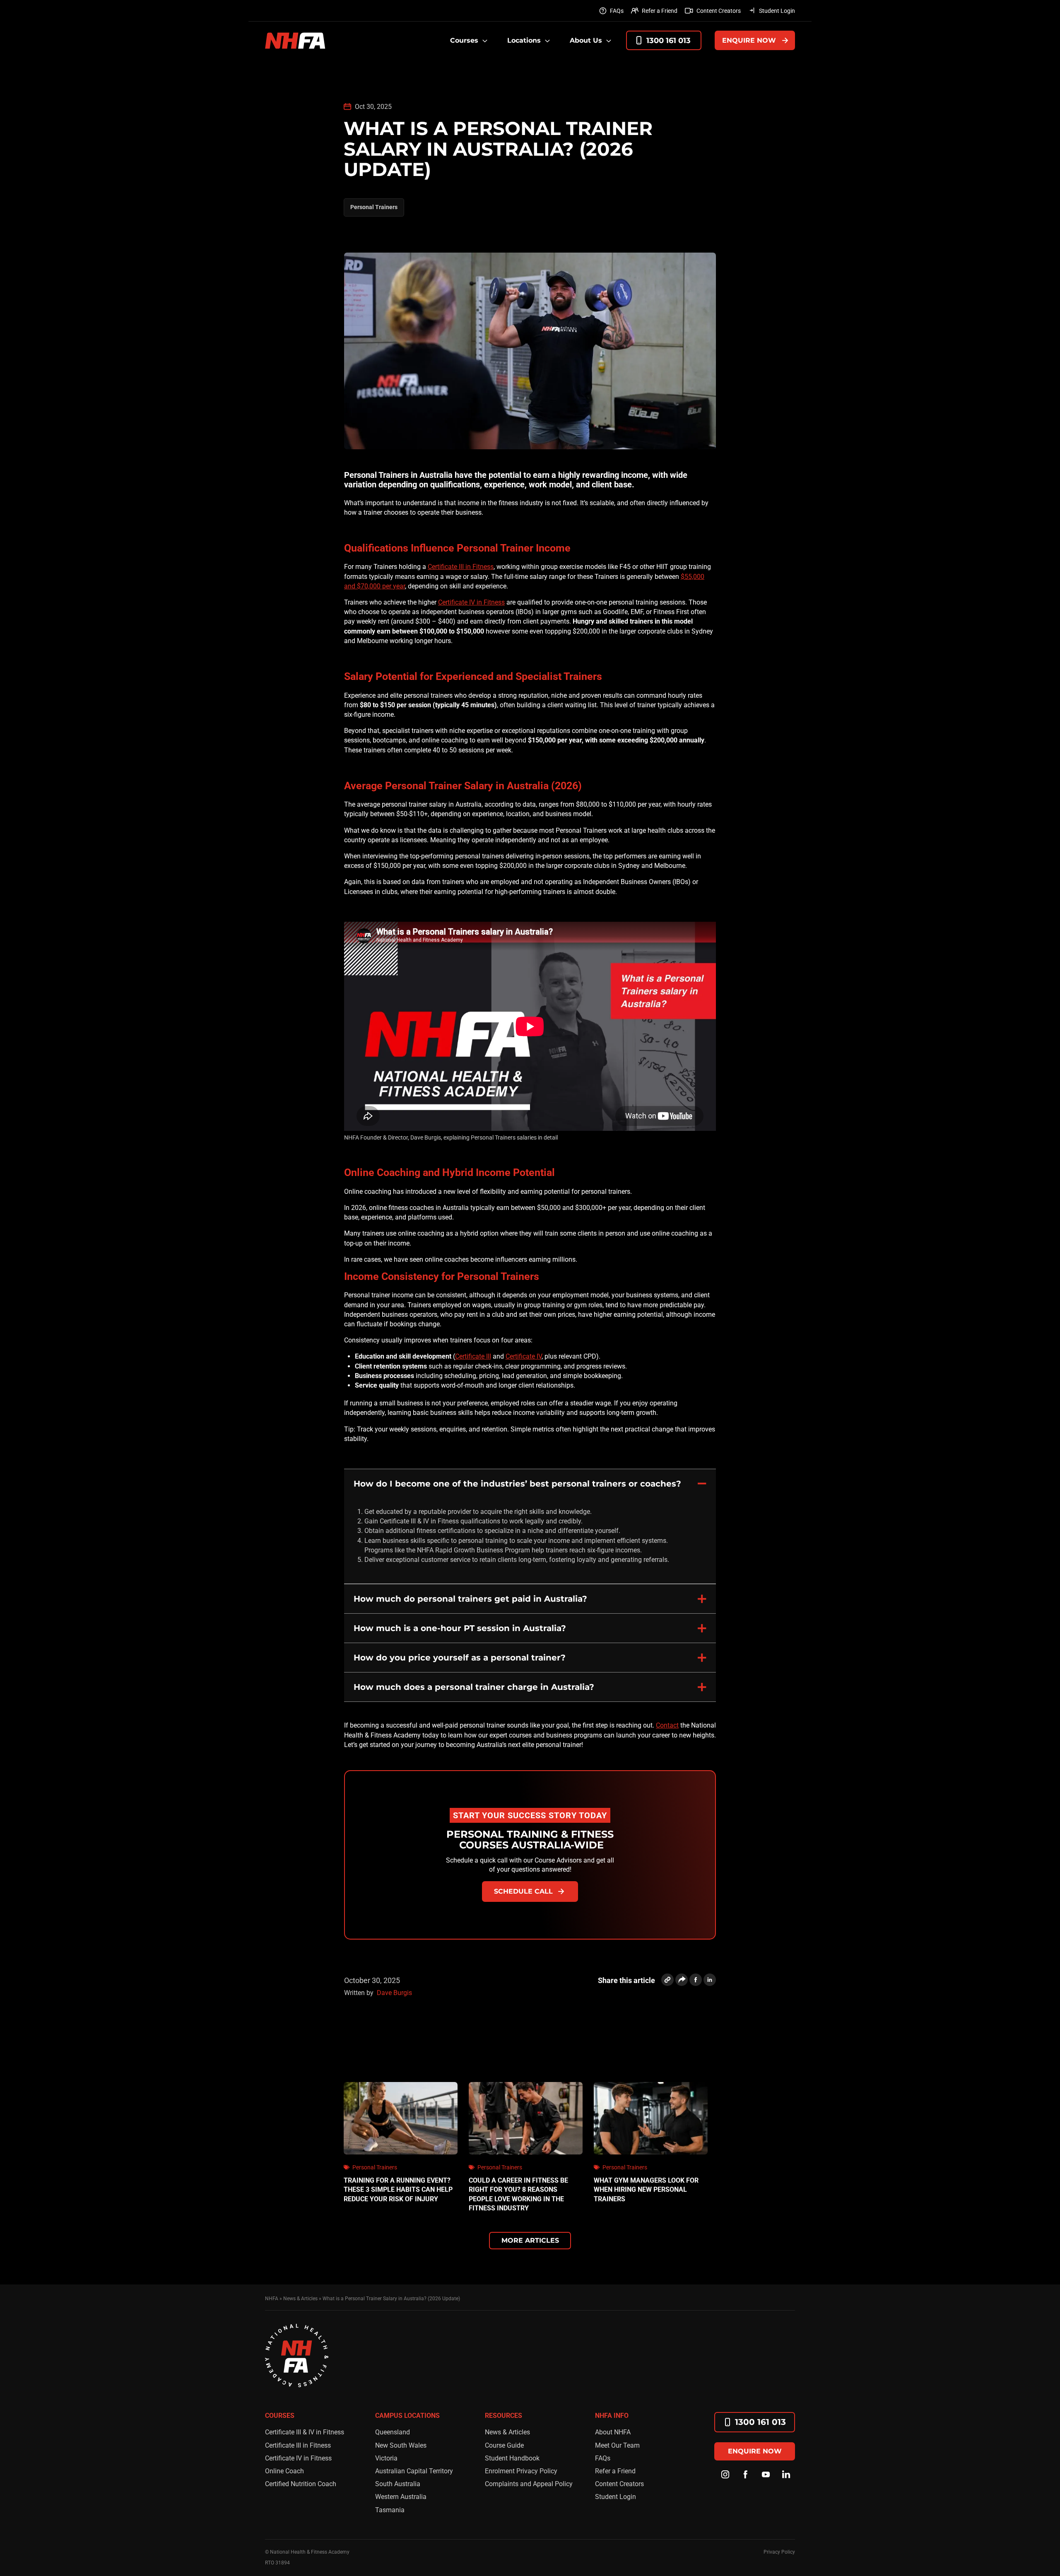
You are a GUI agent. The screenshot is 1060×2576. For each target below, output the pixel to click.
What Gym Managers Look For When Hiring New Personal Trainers (646, 2190)
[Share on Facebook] (696, 1980)
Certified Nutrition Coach (301, 2484)
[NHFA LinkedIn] (786, 2475)
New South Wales (401, 2445)
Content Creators (719, 11)
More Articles (530, 2240)
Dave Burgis (394, 1993)
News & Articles (507, 2432)
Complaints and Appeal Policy (529, 2484)
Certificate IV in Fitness (471, 602)
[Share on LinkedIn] (710, 1980)
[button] (530, 1483)
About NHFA (613, 2432)
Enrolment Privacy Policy (521, 2471)
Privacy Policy (779, 2552)
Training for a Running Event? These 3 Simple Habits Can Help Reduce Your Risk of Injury (398, 2190)
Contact (667, 1725)
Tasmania (390, 2510)
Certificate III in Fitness (461, 567)
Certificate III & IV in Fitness (305, 2432)
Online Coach (284, 2471)
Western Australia (401, 2497)
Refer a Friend (660, 11)
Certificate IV (524, 1356)
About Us (586, 40)
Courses (464, 40)
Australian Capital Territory (414, 2471)
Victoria (386, 2458)
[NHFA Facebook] (746, 2475)
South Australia (398, 2484)
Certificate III (473, 1356)
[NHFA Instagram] (725, 2475)
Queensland (393, 2432)
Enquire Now (749, 40)
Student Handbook (512, 2458)
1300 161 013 (669, 41)
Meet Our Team (617, 2445)
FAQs (617, 11)
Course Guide (504, 2445)
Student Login (777, 11)
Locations (524, 40)
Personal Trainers (374, 207)
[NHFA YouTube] (766, 2475)
